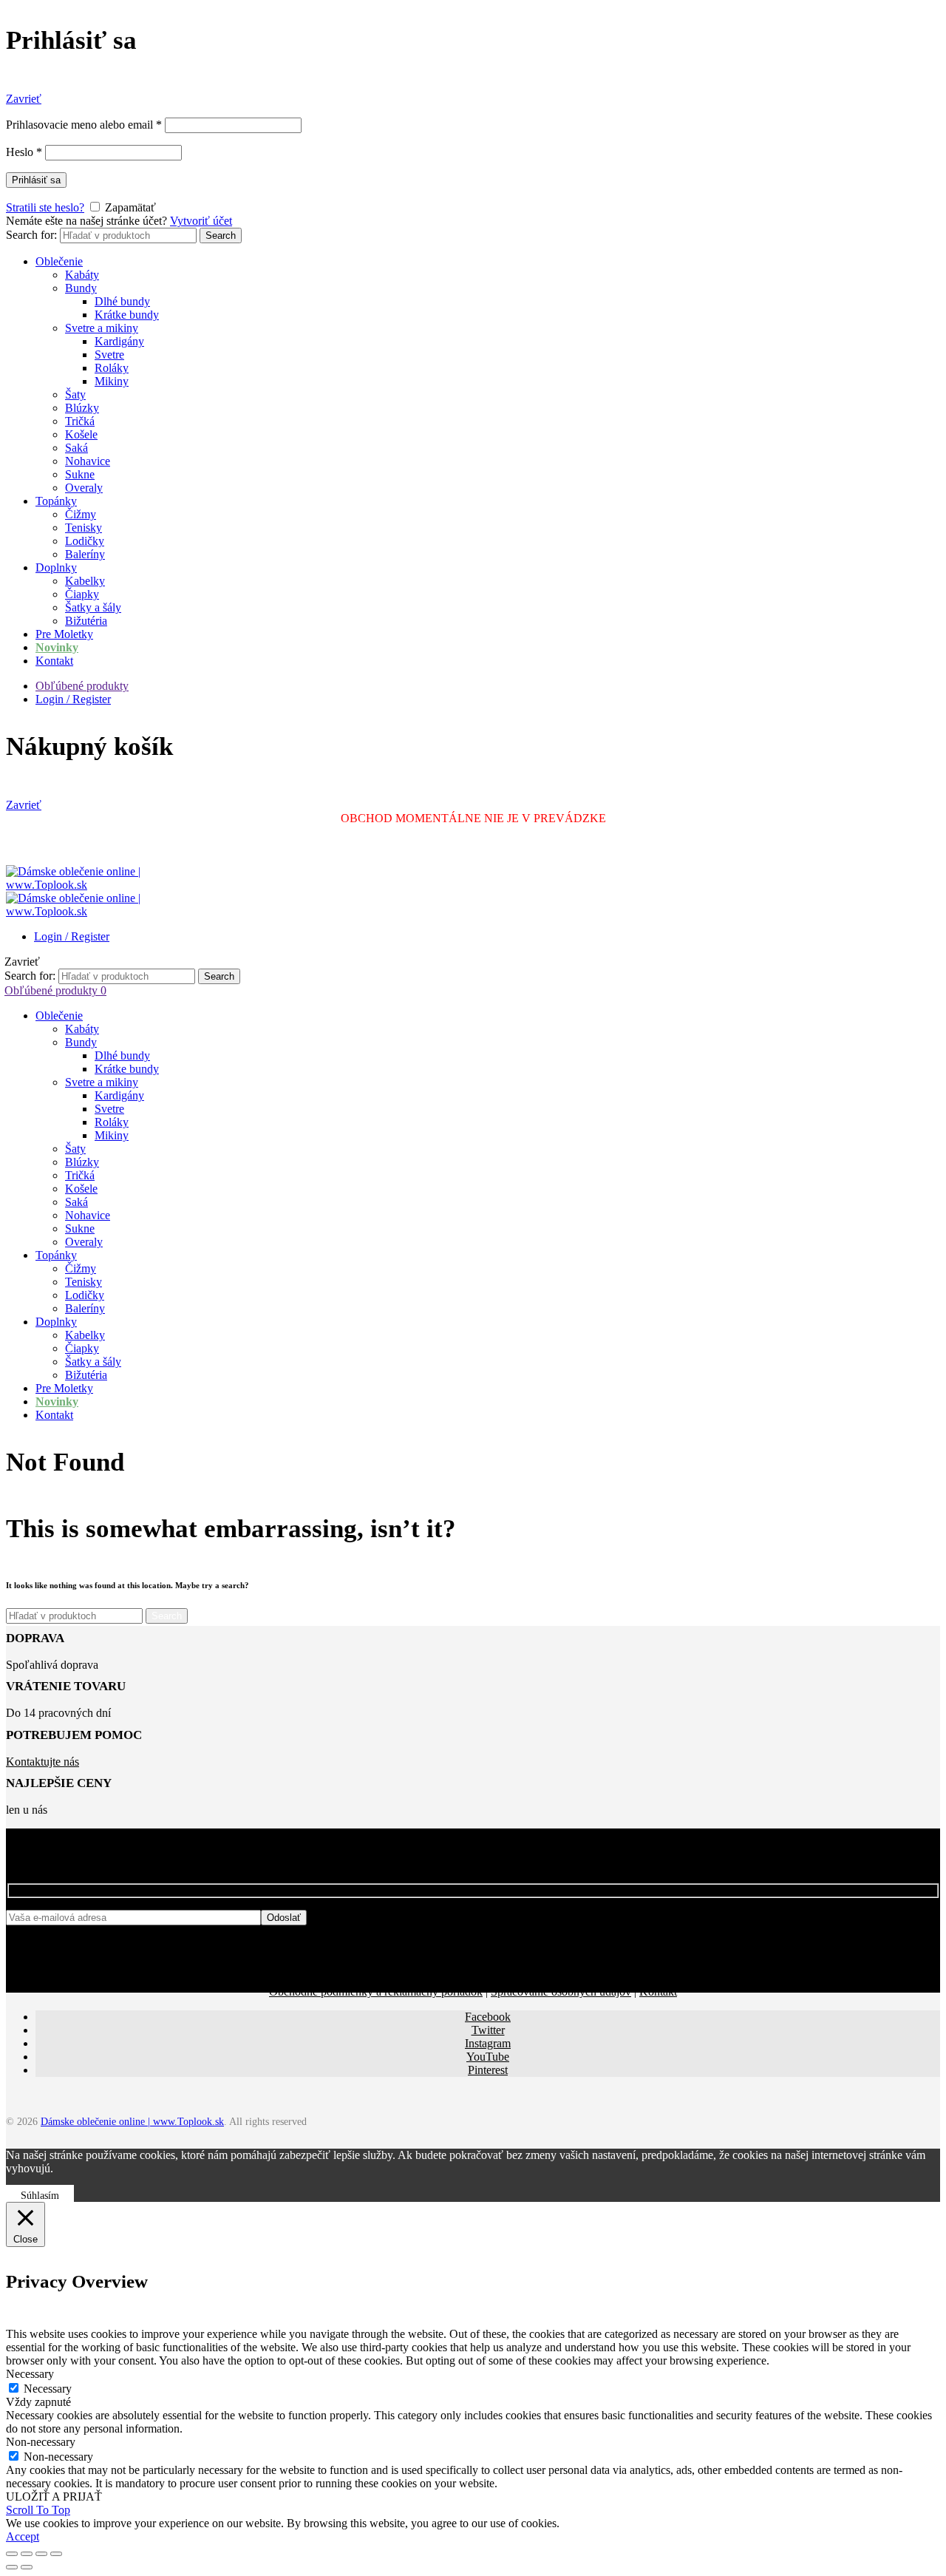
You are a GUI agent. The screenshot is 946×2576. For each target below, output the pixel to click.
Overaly (84, 488)
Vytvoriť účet (201, 221)
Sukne (80, 474)
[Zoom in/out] (56, 2554)
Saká (76, 448)
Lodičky (85, 541)
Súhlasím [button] (40, 2196)
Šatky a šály (93, 607)
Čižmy (81, 514)
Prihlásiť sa (36, 180)
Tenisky (84, 528)
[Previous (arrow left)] (12, 2567)
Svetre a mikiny (102, 328)
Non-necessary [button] (41, 2442)
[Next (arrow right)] (27, 2567)
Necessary (48, 2389)
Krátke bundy (127, 315)
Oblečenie (59, 261)
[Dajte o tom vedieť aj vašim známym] (27, 2554)
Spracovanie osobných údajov (561, 1992)
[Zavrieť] (12, 2554)
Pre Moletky (64, 634)
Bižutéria (86, 621)
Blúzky (82, 408)
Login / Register (73, 699)
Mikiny (112, 381)
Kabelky (85, 581)
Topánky (56, 501)
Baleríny (85, 554)
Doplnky (56, 567)
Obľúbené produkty (82, 686)
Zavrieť (24, 99)
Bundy (81, 288)
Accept (23, 2536)
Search (221, 235)
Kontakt (54, 661)
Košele (81, 434)
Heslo (24, 152)
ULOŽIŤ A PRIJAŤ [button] (54, 2497)
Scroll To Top (38, 2510)
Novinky (57, 647)
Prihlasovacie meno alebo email (84, 125)
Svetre (109, 355)
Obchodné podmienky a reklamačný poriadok (376, 1992)
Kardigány (119, 341)
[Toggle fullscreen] (41, 2554)
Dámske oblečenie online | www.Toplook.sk (132, 2122)
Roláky (112, 368)
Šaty (75, 394)
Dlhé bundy (122, 301)
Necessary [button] (30, 2374)
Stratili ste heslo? (45, 207)
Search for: (31, 235)
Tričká (80, 421)
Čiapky (82, 594)
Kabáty (82, 275)
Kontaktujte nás (42, 1762)
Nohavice (88, 461)
